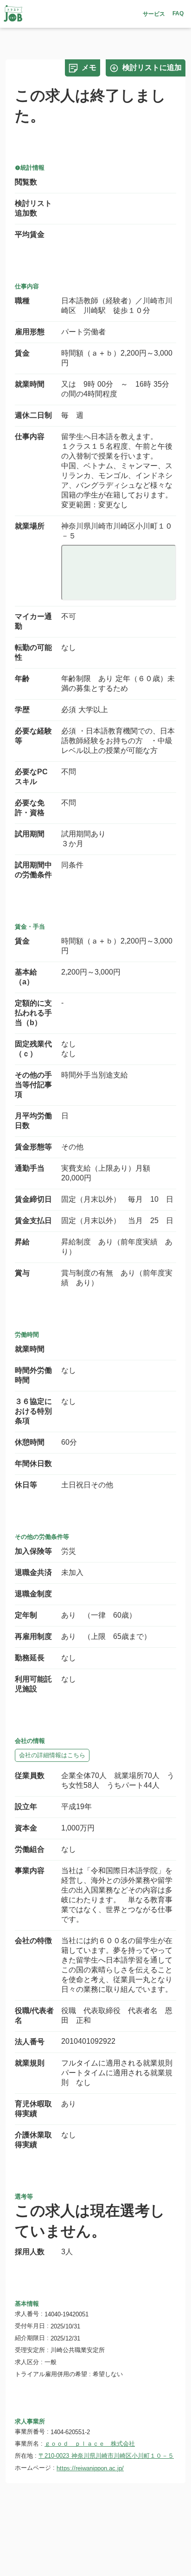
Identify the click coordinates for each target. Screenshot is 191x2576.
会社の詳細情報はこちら (52, 1755)
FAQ (178, 13)
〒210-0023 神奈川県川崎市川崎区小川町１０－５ (106, 2456)
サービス (154, 14)
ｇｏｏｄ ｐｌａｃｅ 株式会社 (90, 2444)
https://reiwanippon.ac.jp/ (90, 2468)
